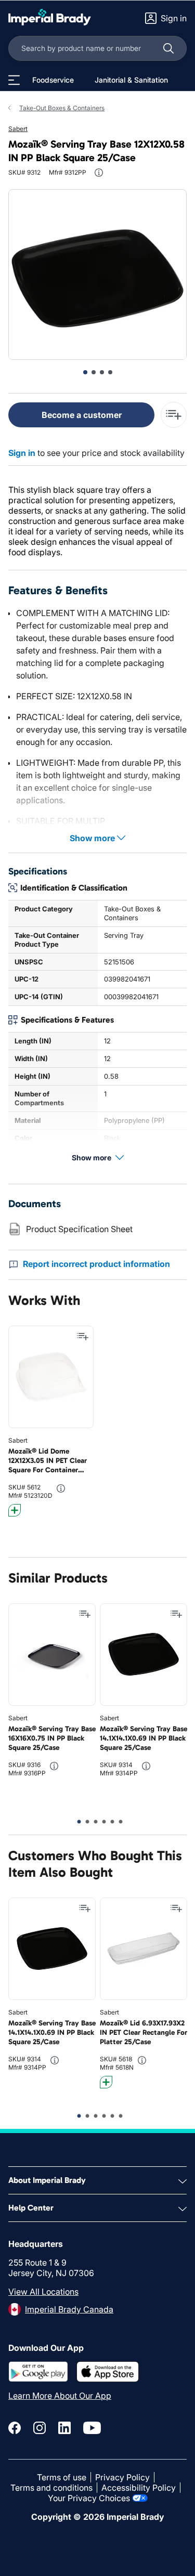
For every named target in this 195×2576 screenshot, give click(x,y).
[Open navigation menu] (14, 80)
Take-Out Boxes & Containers (62, 108)
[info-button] (99, 173)
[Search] (168, 48)
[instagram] (40, 2428)
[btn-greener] (15, 1510)
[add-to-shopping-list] (174, 415)
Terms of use (62, 2477)
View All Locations (43, 2292)
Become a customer (82, 415)
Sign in (22, 453)
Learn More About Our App (60, 2396)
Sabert (18, 129)
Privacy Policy (122, 2477)
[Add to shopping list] (83, 1337)
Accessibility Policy (139, 2488)
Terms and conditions (51, 2488)
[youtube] (92, 2428)
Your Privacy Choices (89, 2498)
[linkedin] (64, 2428)
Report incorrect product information (96, 1264)
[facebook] (15, 2428)
